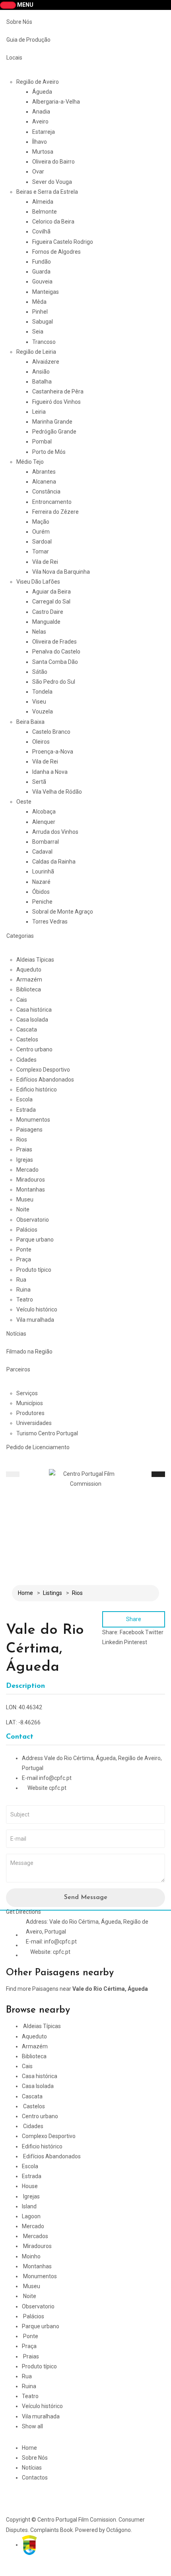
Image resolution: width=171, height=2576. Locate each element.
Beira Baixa (30, 722)
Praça (24, 1259)
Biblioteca (29, 989)
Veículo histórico (37, 1309)
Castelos (27, 1039)
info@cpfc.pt (55, 1778)
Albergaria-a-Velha (56, 102)
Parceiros (18, 1369)
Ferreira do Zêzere (55, 512)
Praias (24, 1149)
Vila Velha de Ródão (57, 792)
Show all (32, 2426)
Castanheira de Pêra (58, 391)
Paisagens (29, 1130)
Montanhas (31, 1190)
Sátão (40, 672)
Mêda (39, 302)
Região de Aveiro (38, 82)
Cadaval (42, 852)
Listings (52, 1593)
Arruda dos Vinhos (55, 832)
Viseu (39, 702)
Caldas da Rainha (54, 862)
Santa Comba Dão (55, 662)
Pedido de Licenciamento (38, 1447)
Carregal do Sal (51, 602)
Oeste (24, 802)
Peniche (42, 902)
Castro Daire (48, 612)
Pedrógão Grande (54, 432)
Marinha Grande (52, 422)
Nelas (39, 632)
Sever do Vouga (52, 182)
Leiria (39, 412)
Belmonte (45, 212)
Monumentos (33, 1120)
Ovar (38, 172)
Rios (22, 1140)
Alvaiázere (46, 362)
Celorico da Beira (53, 222)
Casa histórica (34, 1010)
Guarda (41, 272)
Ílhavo (40, 142)
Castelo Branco (51, 732)
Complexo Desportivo (43, 1070)
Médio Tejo (30, 462)
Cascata (27, 1030)
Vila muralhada (35, 1320)
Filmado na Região (29, 1352)
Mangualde (46, 622)
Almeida (43, 202)
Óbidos (41, 892)
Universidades (34, 1423)
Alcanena (44, 482)
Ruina (23, 1290)
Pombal (42, 442)
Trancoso (44, 342)
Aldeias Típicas (35, 960)
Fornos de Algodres (56, 252)
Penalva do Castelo (56, 652)
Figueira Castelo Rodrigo (63, 242)
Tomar (41, 551)
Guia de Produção (28, 40)
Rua (21, 1280)
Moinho (31, 2256)
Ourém (41, 532)
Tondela (42, 692)
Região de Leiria (36, 352)
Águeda (42, 92)
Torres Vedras (50, 922)
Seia (38, 332)
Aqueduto (29, 970)
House (30, 2186)
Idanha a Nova (50, 772)
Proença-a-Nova (53, 752)
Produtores (30, 1413)
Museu (25, 1199)
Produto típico (34, 1270)
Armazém (29, 979)
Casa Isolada (32, 1020)
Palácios (27, 1230)
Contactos (35, 2478)
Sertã (39, 782)
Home (25, 1593)
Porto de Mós (49, 452)
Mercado (27, 1170)
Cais (22, 1000)
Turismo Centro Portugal (47, 1433)
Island (29, 2206)
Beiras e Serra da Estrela (47, 192)
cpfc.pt (58, 1788)
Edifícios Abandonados (45, 1080)
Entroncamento (52, 502)
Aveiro (40, 121)
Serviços (27, 1393)
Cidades (26, 1060)
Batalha (42, 382)
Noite (23, 1209)
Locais (14, 58)
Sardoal (42, 542)
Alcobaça (44, 812)
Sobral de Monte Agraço (63, 912)
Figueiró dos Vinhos (56, 402)
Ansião (41, 372)
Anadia (41, 112)
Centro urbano (34, 1049)
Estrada (26, 1110)
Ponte (24, 1249)
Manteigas (46, 292)
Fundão (42, 262)
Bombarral (46, 842)
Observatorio (33, 1220)
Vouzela (43, 711)
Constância (46, 492)
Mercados (36, 2236)
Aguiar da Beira (51, 592)
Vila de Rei (45, 562)
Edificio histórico (37, 1089)
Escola (24, 1099)
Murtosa (43, 152)
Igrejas (25, 1160)
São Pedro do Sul (54, 682)
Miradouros (31, 1180)
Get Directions (23, 1912)
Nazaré (41, 882)
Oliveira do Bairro (53, 162)
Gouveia (42, 282)
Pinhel (40, 312)
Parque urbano (35, 1240)
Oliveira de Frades (54, 642)
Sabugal (43, 322)
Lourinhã (43, 872)
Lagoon (31, 2216)
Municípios (30, 1403)
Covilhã (41, 231)
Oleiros (41, 742)
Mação (41, 522)
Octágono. (119, 2530)
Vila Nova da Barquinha (61, 572)
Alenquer (44, 822)
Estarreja (44, 132)
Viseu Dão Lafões (38, 582)
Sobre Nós (19, 22)
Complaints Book (51, 2530)
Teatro (25, 1300)
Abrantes (44, 472)
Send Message (86, 1897)
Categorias (20, 936)
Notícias (16, 1334)
